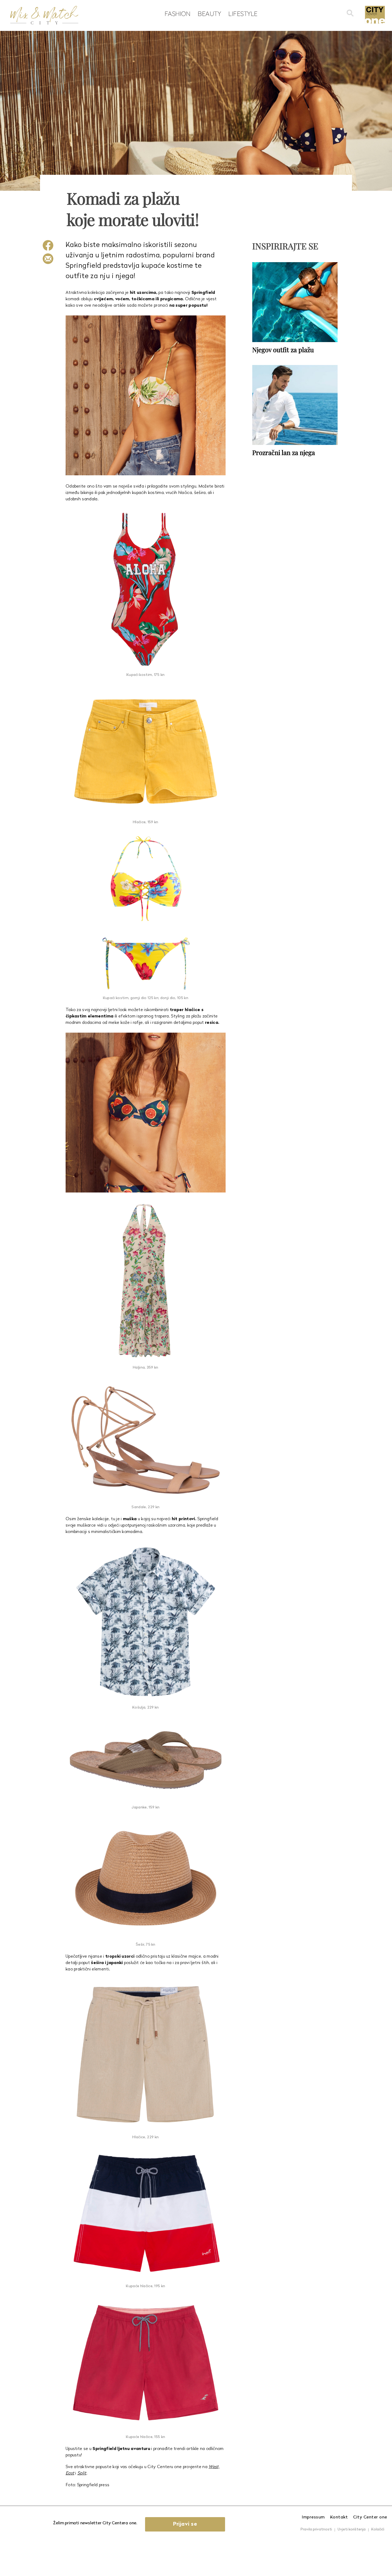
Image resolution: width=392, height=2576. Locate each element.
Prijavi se (185, 2524)
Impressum (313, 2517)
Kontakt (339, 2517)
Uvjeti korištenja (352, 2530)
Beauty (209, 14)
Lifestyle (243, 14)
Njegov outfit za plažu (283, 350)
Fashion (177, 14)
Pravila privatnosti (316, 2530)
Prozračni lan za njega (284, 452)
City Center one (370, 2517)
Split (82, 2473)
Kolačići (378, 2530)
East (70, 2473)
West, (214, 2467)
